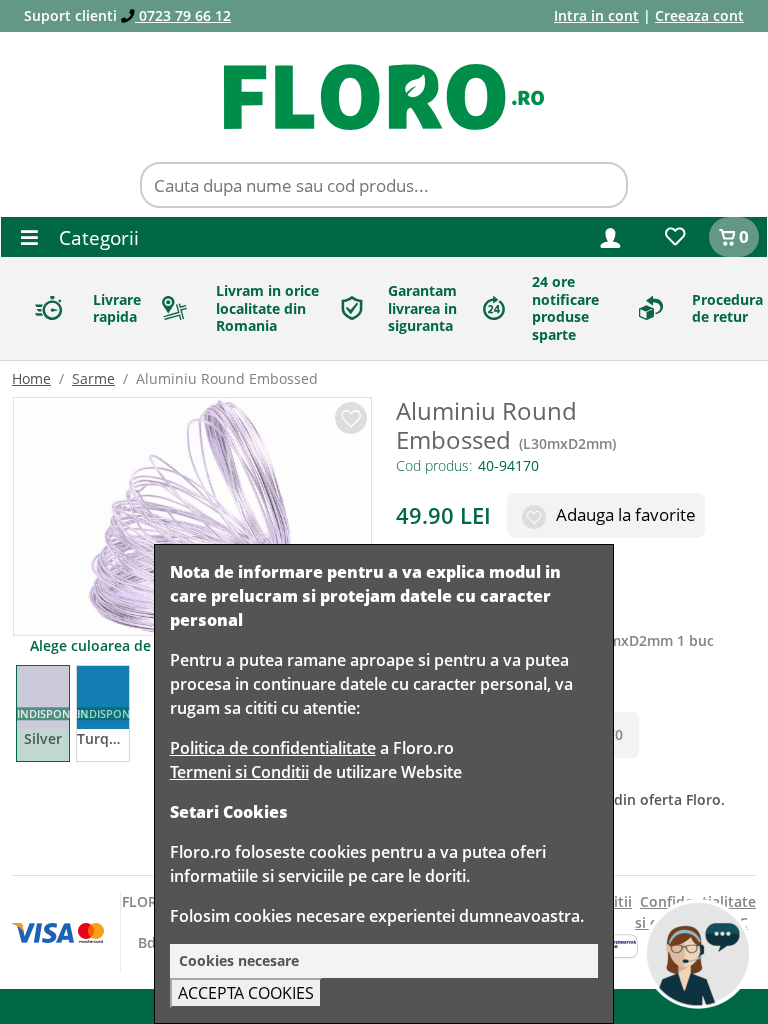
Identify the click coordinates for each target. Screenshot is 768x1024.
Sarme (93, 378)
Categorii (96, 237)
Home (31, 378)
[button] (610, 236)
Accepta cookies (246, 993)
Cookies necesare (239, 960)
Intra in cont (596, 15)
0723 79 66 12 (183, 15)
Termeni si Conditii (239, 772)
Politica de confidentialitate (273, 748)
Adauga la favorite (624, 514)
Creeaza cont (699, 15)
